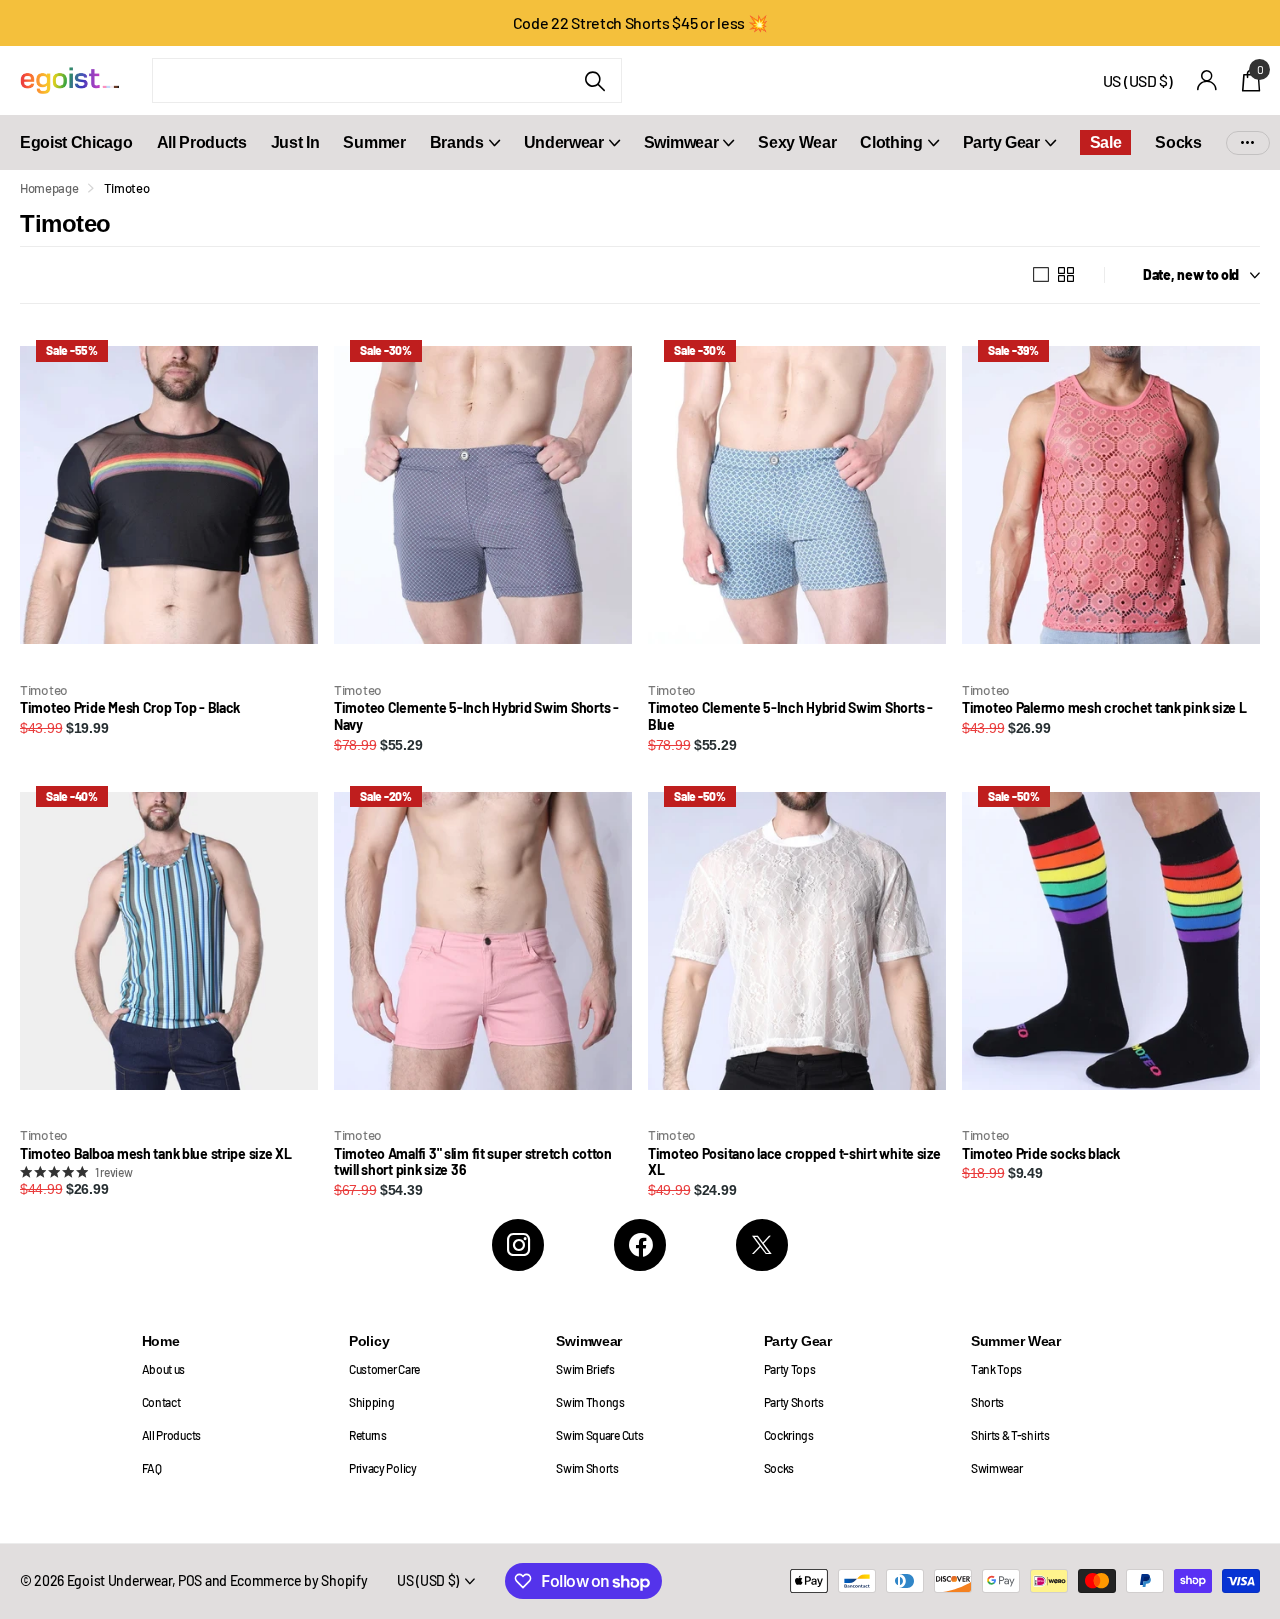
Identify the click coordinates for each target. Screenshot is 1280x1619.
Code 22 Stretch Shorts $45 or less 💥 (640, 22)
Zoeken (594, 80)
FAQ (152, 1468)
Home (161, 1341)
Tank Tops (996, 1369)
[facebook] (640, 1245)
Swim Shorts (587, 1468)
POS (190, 1580)
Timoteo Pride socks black (1041, 1154)
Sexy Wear (797, 142)
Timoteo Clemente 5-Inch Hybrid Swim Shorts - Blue (790, 716)
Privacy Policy (383, 1468)
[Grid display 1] (1041, 275)
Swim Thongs (590, 1402)
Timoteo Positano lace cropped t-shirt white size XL (794, 1162)
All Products (202, 142)
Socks (1178, 142)
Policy (369, 1341)
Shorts (987, 1402)
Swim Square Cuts (599, 1435)
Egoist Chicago (76, 142)
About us (163, 1369)
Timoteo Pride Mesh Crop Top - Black (130, 708)
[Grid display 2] (1066, 275)
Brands (457, 142)
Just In (295, 142)
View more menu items (1248, 142)
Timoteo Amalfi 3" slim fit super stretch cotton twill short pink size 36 (473, 1162)
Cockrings (789, 1435)
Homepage (49, 188)
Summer (374, 142)
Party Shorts (794, 1402)
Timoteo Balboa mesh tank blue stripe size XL (156, 1154)
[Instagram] (518, 1245)
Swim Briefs (585, 1369)
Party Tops (790, 1369)
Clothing (891, 142)
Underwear (564, 142)
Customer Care (384, 1369)
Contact (161, 1402)
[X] (762, 1245)
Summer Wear (1016, 1341)
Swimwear (681, 142)
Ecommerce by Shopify (299, 1580)
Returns (368, 1435)
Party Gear (1001, 142)
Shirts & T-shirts (1010, 1435)
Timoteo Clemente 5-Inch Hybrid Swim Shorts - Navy (476, 716)
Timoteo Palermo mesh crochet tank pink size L (1104, 708)
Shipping (371, 1402)
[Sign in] (1207, 80)
